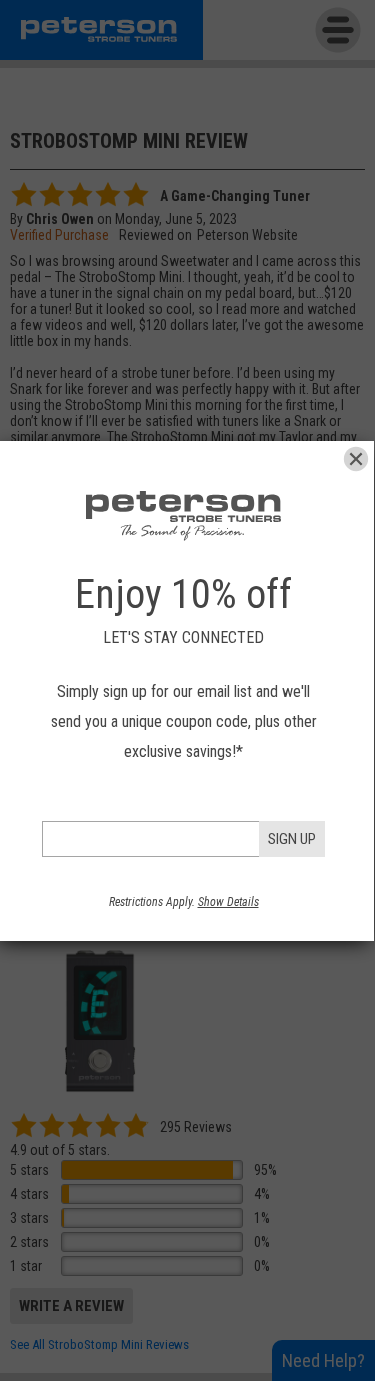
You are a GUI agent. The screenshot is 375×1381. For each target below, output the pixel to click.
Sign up (292, 839)
